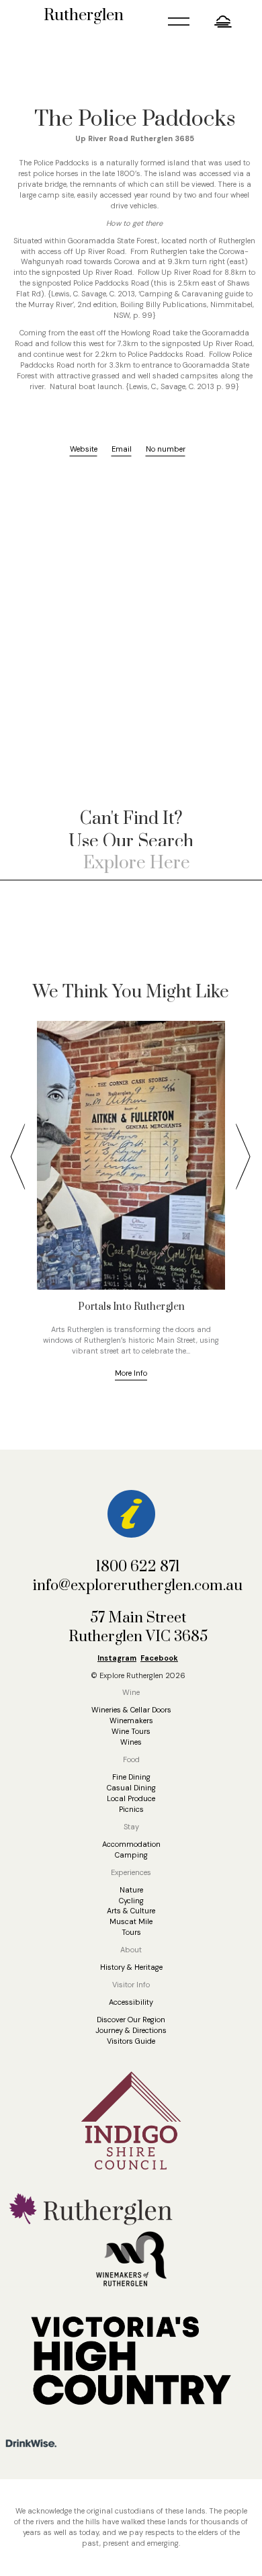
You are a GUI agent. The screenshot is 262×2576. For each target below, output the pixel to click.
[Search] (245, 863)
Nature (131, 1890)
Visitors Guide (131, 2041)
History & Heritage (131, 1967)
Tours (131, 1932)
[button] (223, 21)
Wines (131, 1742)
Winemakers (131, 1720)
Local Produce (131, 1798)
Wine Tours (131, 1731)
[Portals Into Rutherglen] (131, 1155)
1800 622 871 (138, 1567)
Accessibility (131, 2002)
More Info (131, 1373)
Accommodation (131, 1844)
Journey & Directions (131, 2030)
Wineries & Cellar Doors (131, 1710)
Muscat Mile (131, 1921)
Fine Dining (131, 1777)
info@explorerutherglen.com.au (138, 1586)
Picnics (131, 1809)
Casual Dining (131, 1788)
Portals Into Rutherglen (131, 1307)
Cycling (131, 1901)
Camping (131, 1855)
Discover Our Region (131, 2020)
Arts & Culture (131, 1911)
